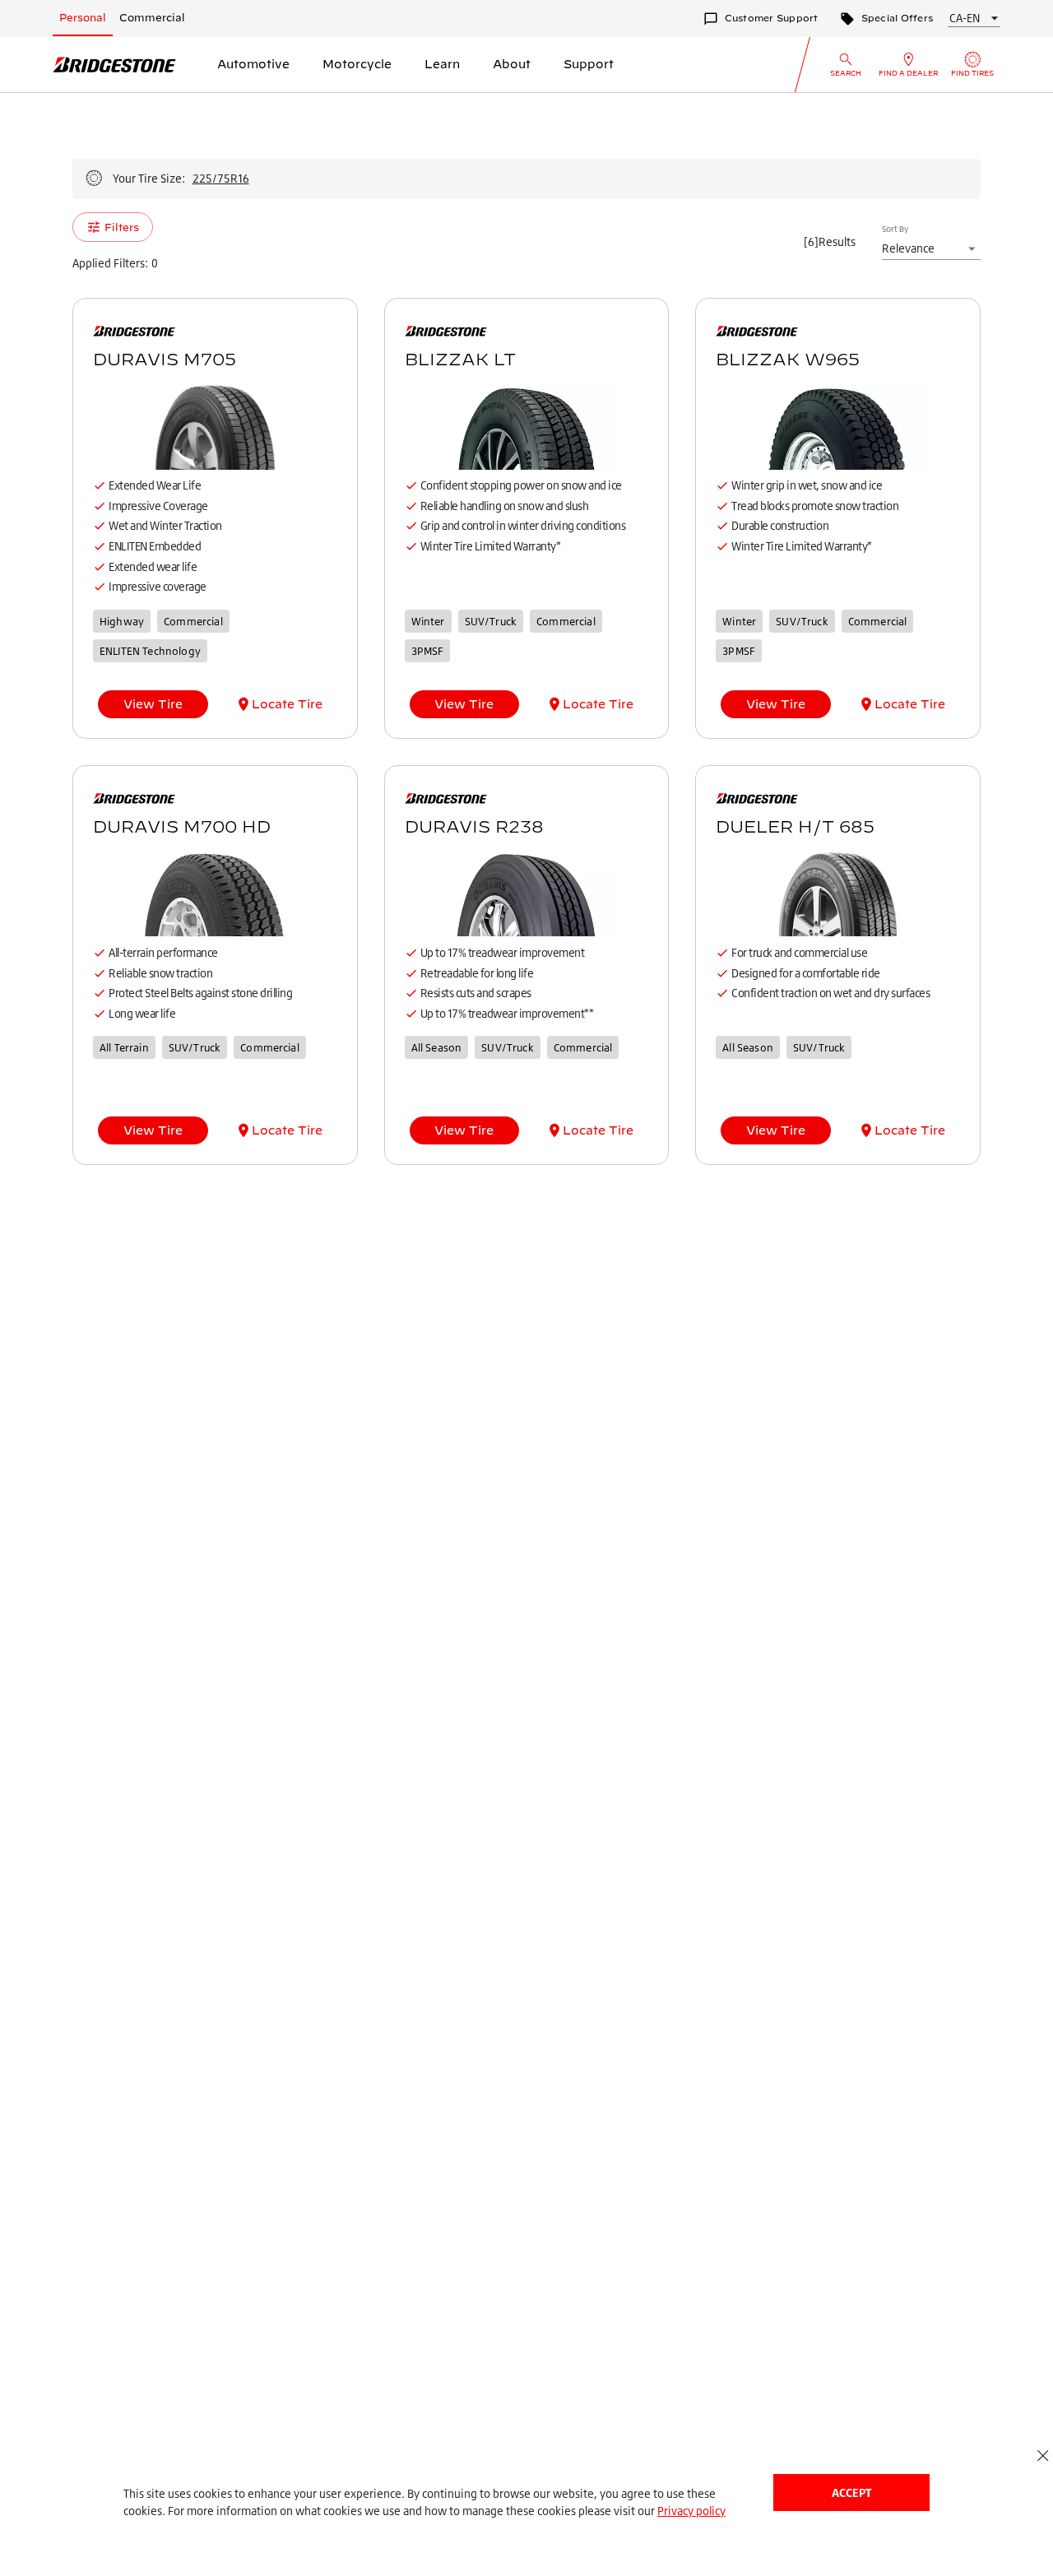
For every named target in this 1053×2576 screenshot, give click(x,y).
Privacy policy (691, 2511)
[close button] (1043, 2455)
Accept (851, 2492)
